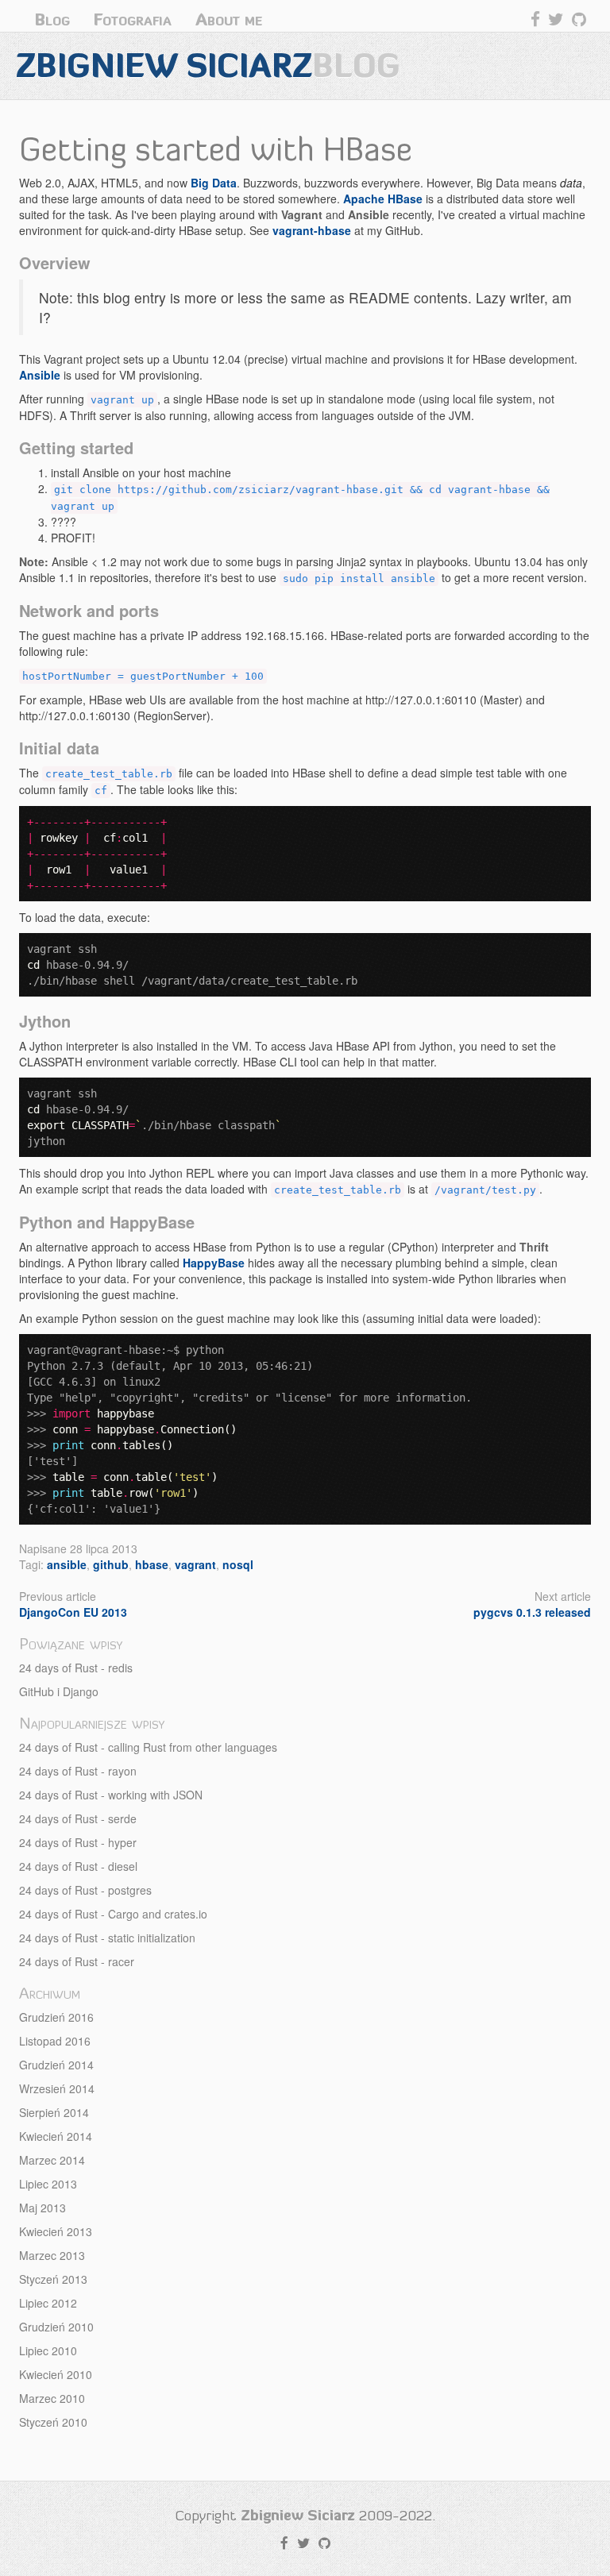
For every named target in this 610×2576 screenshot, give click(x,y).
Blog (52, 19)
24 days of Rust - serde (78, 1818)
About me (229, 19)
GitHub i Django (59, 1691)
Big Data (214, 183)
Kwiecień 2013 (56, 2231)
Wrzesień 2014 (57, 2088)
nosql (238, 1564)
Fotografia (133, 19)
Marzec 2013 (52, 2255)
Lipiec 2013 (48, 2184)
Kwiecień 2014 (56, 2136)
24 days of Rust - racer (77, 1961)
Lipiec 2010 (48, 2350)
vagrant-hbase (312, 230)
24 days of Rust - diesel (78, 1866)
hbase (152, 1564)
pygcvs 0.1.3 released (532, 1612)
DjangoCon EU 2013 (73, 1612)
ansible (67, 1564)
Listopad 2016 (55, 2041)
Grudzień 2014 (56, 2065)
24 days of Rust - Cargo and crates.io (113, 1914)
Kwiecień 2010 (56, 2374)
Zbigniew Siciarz (208, 66)
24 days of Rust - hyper (78, 1842)
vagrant (195, 1564)
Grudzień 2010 (56, 2327)
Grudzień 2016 (56, 2017)
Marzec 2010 (52, 2398)
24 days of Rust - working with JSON (111, 1795)
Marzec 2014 (52, 2160)
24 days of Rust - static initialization (107, 1938)
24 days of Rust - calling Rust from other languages (148, 1747)
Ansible (40, 375)
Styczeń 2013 (53, 2279)
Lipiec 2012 (48, 2303)
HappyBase (214, 1263)
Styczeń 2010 (53, 2422)
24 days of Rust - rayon (78, 1771)
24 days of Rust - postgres (85, 1890)
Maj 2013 (42, 2208)
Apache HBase (383, 199)
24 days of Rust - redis (76, 1668)
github (111, 1564)
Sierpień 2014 (54, 2112)
